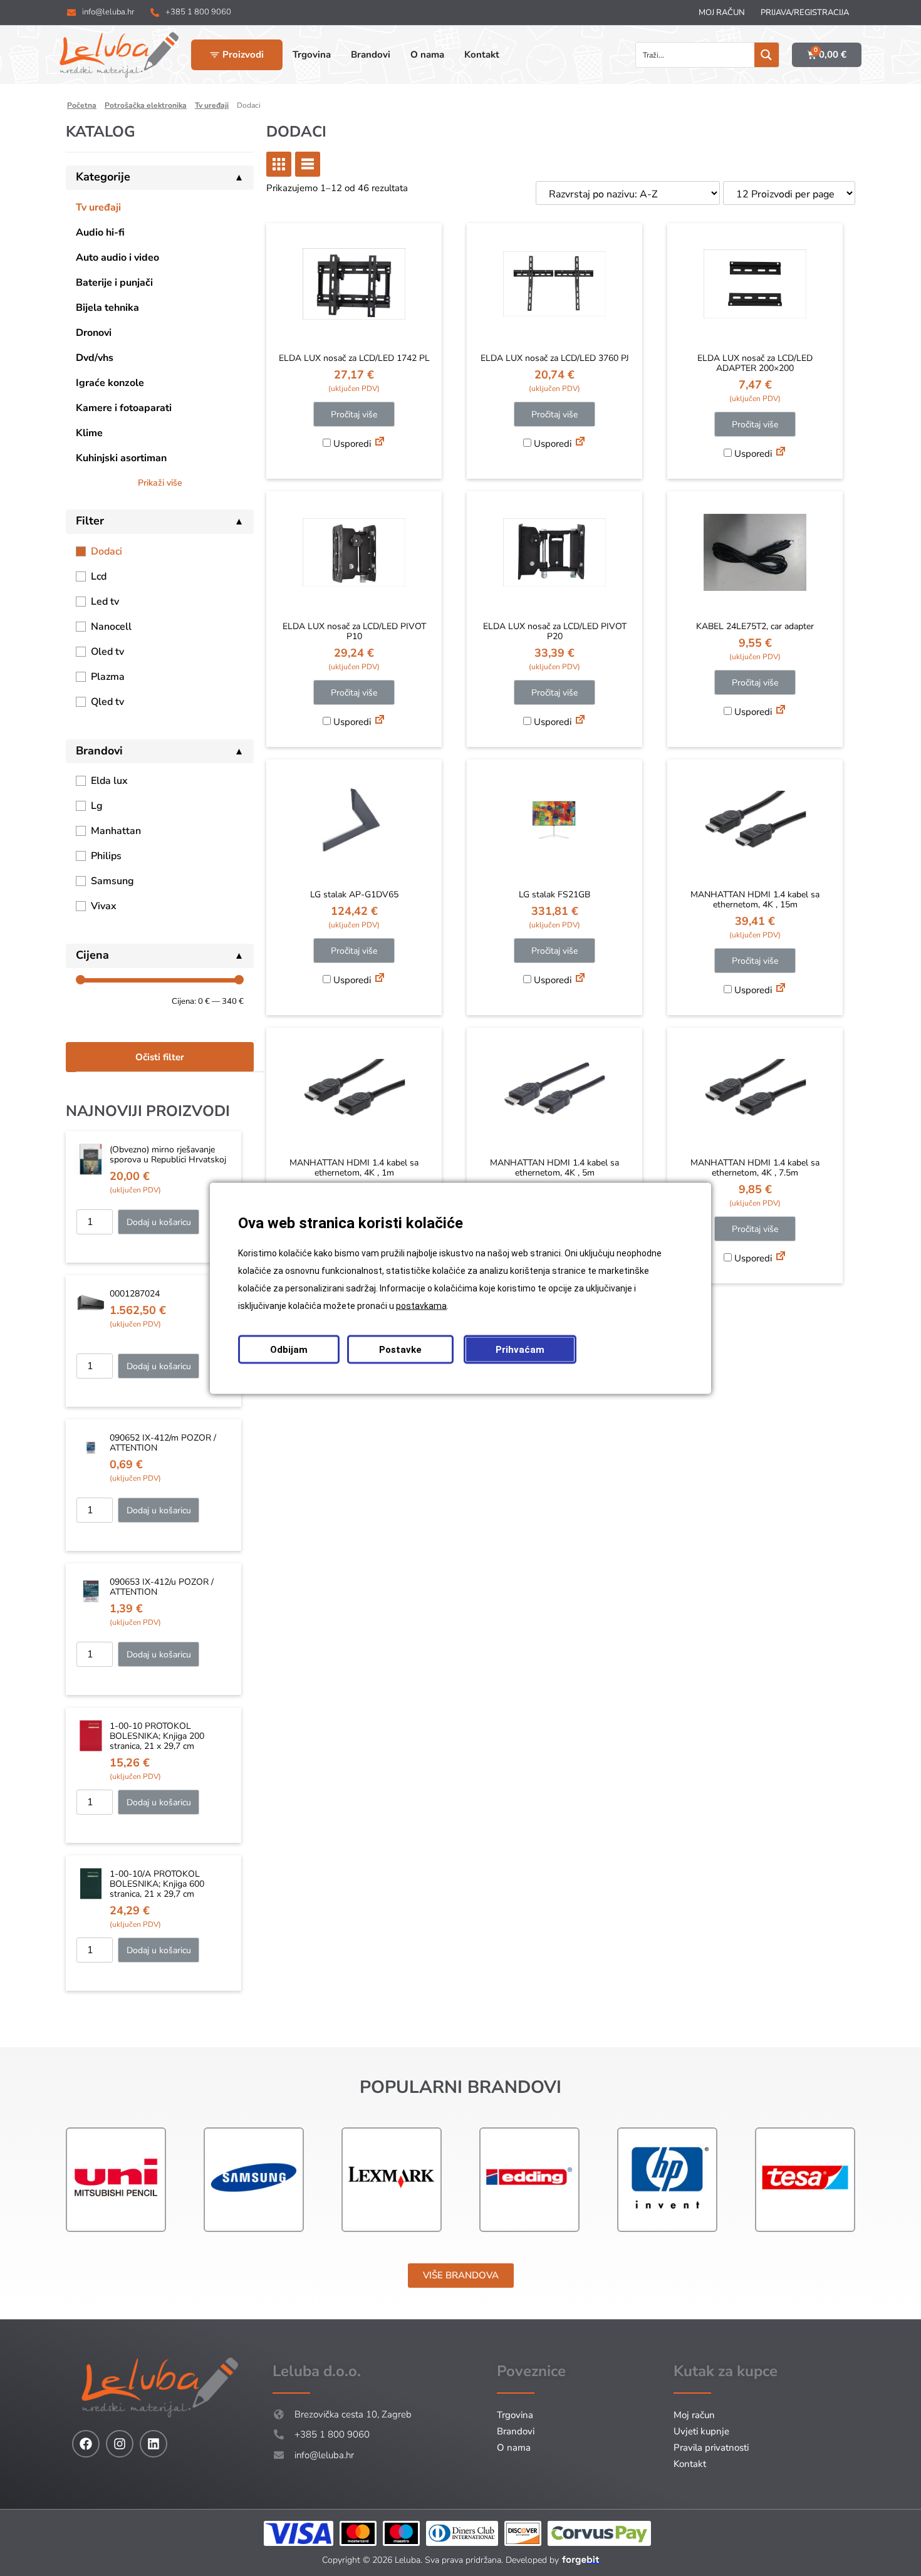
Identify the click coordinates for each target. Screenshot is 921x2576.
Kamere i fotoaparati (124, 408)
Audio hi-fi (100, 232)
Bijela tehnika (107, 308)
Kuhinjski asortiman (121, 458)
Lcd (99, 576)
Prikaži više (160, 483)
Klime (89, 433)
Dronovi (94, 333)
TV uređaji (212, 105)
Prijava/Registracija (805, 13)
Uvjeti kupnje (701, 2431)
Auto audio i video (117, 258)
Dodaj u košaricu (159, 1222)
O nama (514, 2448)
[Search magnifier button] (767, 55)
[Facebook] (86, 2444)
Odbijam (289, 1349)
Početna (82, 105)
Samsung (112, 881)
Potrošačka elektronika (146, 105)
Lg (97, 806)
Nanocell (111, 627)
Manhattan (116, 831)
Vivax (104, 906)
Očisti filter (160, 1057)
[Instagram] (120, 2444)
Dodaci (107, 551)
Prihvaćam (520, 1349)
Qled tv (107, 702)
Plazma (108, 677)
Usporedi (351, 444)
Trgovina (515, 2415)
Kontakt (690, 2464)
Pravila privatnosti (711, 2448)
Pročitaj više (354, 415)
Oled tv (107, 652)
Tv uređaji (98, 207)
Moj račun (722, 13)
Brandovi (516, 2431)
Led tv (105, 602)
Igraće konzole (110, 383)
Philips (106, 856)
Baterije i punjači (114, 283)
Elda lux (109, 781)
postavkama (421, 1305)
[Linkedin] (153, 2444)
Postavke (400, 1349)
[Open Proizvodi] (215, 55)
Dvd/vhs (95, 358)
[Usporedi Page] (380, 443)
